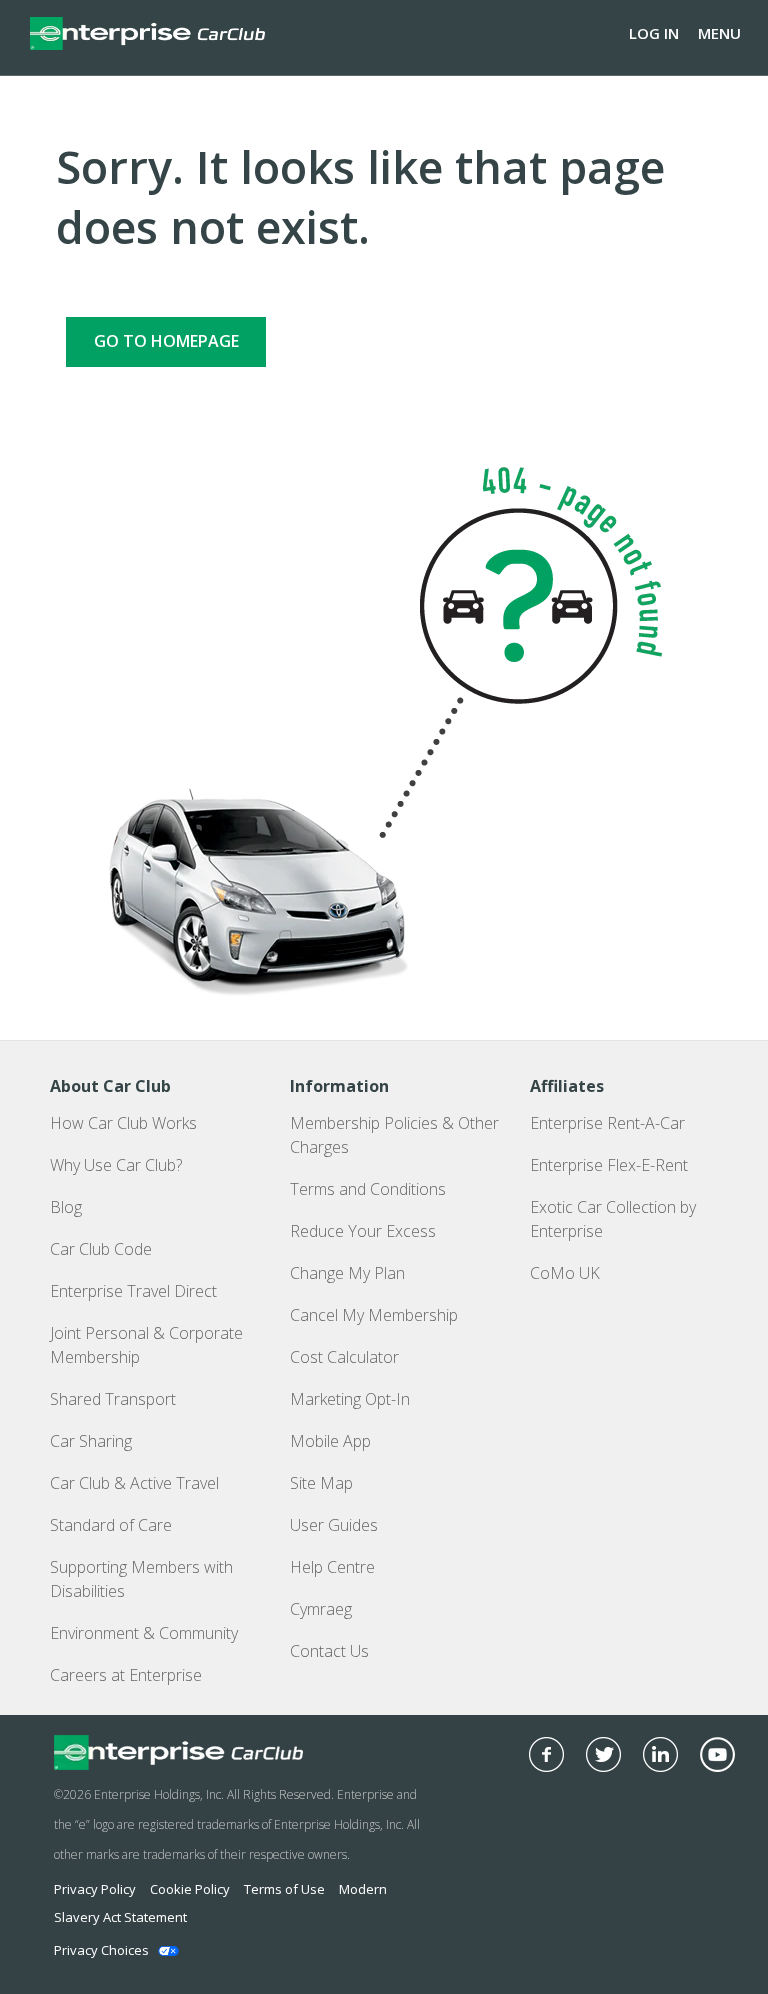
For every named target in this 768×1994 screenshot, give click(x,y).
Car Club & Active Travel (134, 1483)
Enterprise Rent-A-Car (607, 1123)
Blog (66, 1207)
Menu (719, 33)
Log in (654, 33)
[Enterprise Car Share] (237, 1752)
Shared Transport (113, 1399)
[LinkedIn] (660, 1754)
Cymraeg (321, 1609)
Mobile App (330, 1441)
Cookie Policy (190, 1889)
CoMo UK (565, 1273)
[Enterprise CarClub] (147, 32)
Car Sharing (91, 1441)
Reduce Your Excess (363, 1231)
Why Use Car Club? (116, 1165)
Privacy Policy (95, 1889)
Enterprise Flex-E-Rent (609, 1165)
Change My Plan (347, 1273)
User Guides (334, 1525)
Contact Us (329, 1651)
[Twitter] (603, 1754)
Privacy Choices (101, 1950)
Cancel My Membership (374, 1315)
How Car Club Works (123, 1123)
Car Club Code (101, 1249)
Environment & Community (144, 1633)
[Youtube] (717, 1754)
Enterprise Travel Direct (133, 1291)
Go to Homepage (166, 341)
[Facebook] (546, 1754)
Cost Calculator (344, 1357)
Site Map (321, 1483)
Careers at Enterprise (126, 1675)
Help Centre (332, 1567)
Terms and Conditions (368, 1189)
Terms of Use (284, 1889)
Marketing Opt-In (350, 1399)
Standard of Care (111, 1525)
